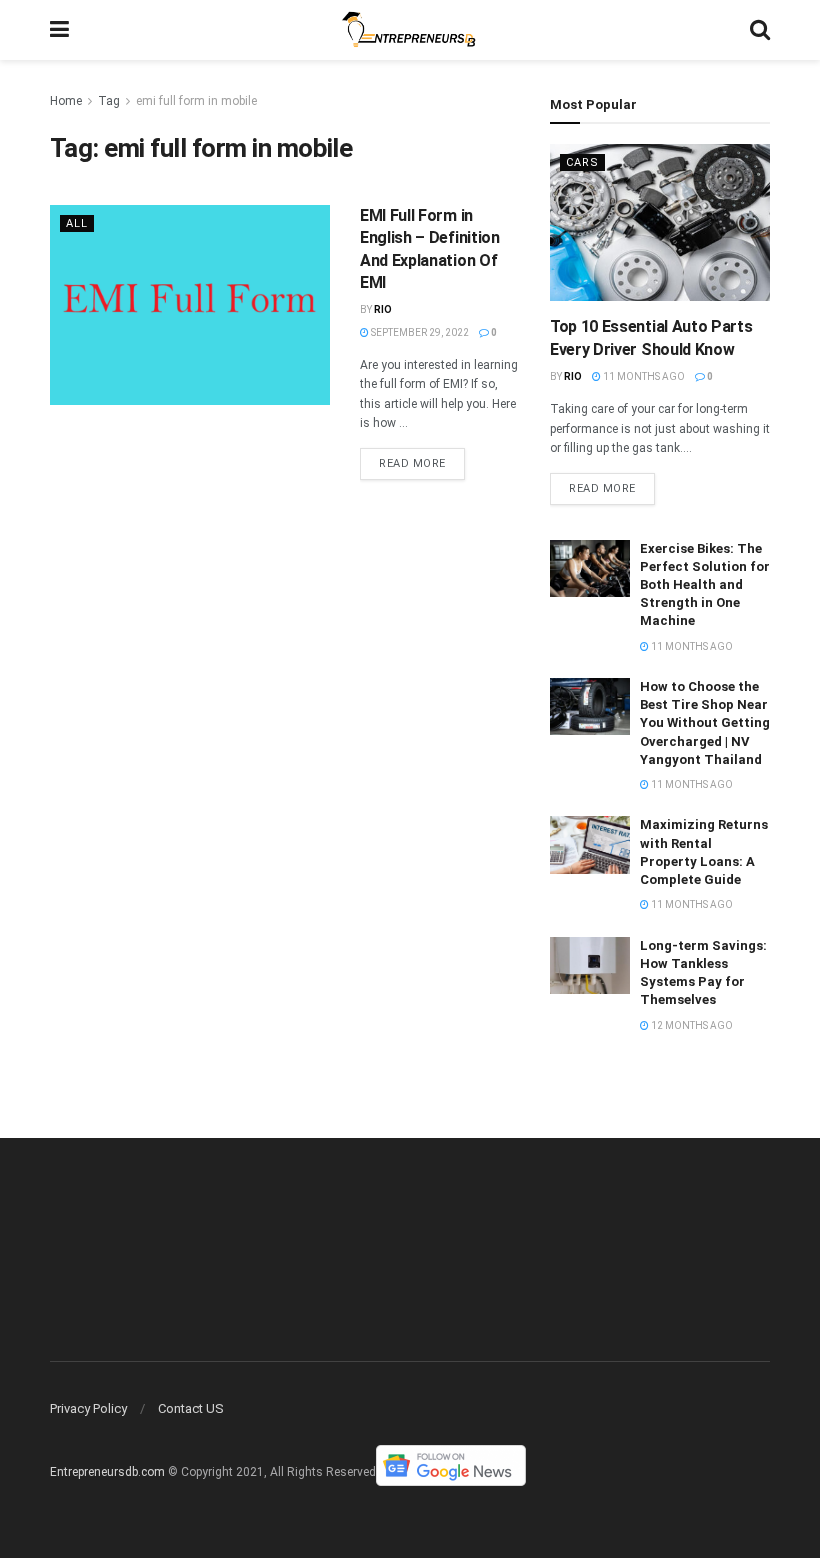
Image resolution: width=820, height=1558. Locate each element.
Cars (582, 162)
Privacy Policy (88, 1408)
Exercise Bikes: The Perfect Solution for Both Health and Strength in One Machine (705, 585)
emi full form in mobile (196, 101)
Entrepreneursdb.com (107, 1473)
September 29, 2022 (419, 332)
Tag (109, 101)
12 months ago (691, 1025)
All (77, 223)
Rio (383, 309)
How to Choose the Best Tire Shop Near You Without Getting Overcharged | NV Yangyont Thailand (705, 723)
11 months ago (643, 376)
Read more (412, 463)
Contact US (191, 1408)
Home (66, 101)
